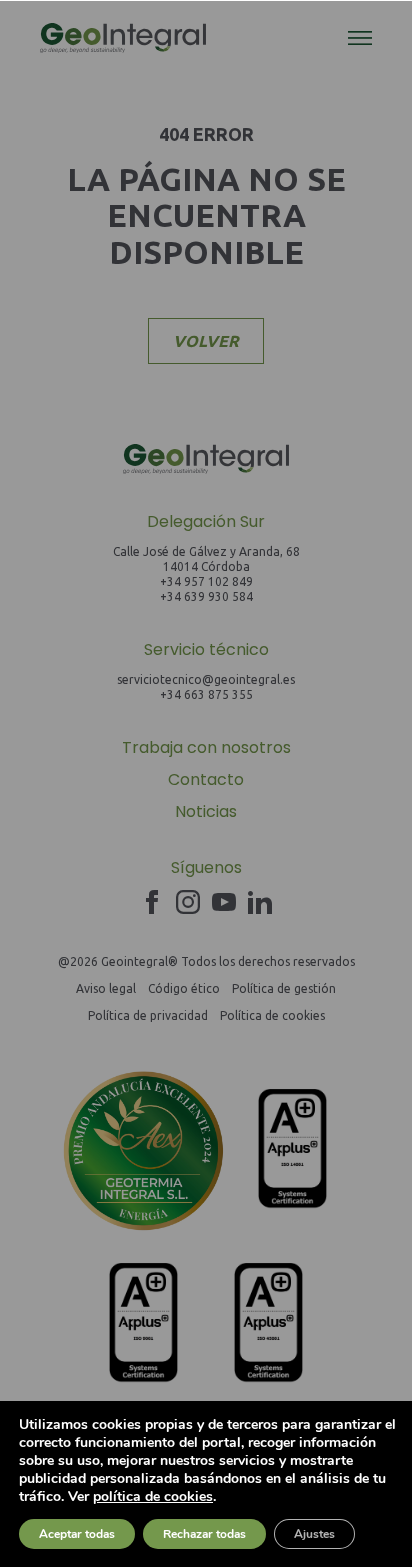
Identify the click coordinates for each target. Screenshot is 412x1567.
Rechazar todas (204, 1534)
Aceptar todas (77, 1534)
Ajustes (314, 1534)
